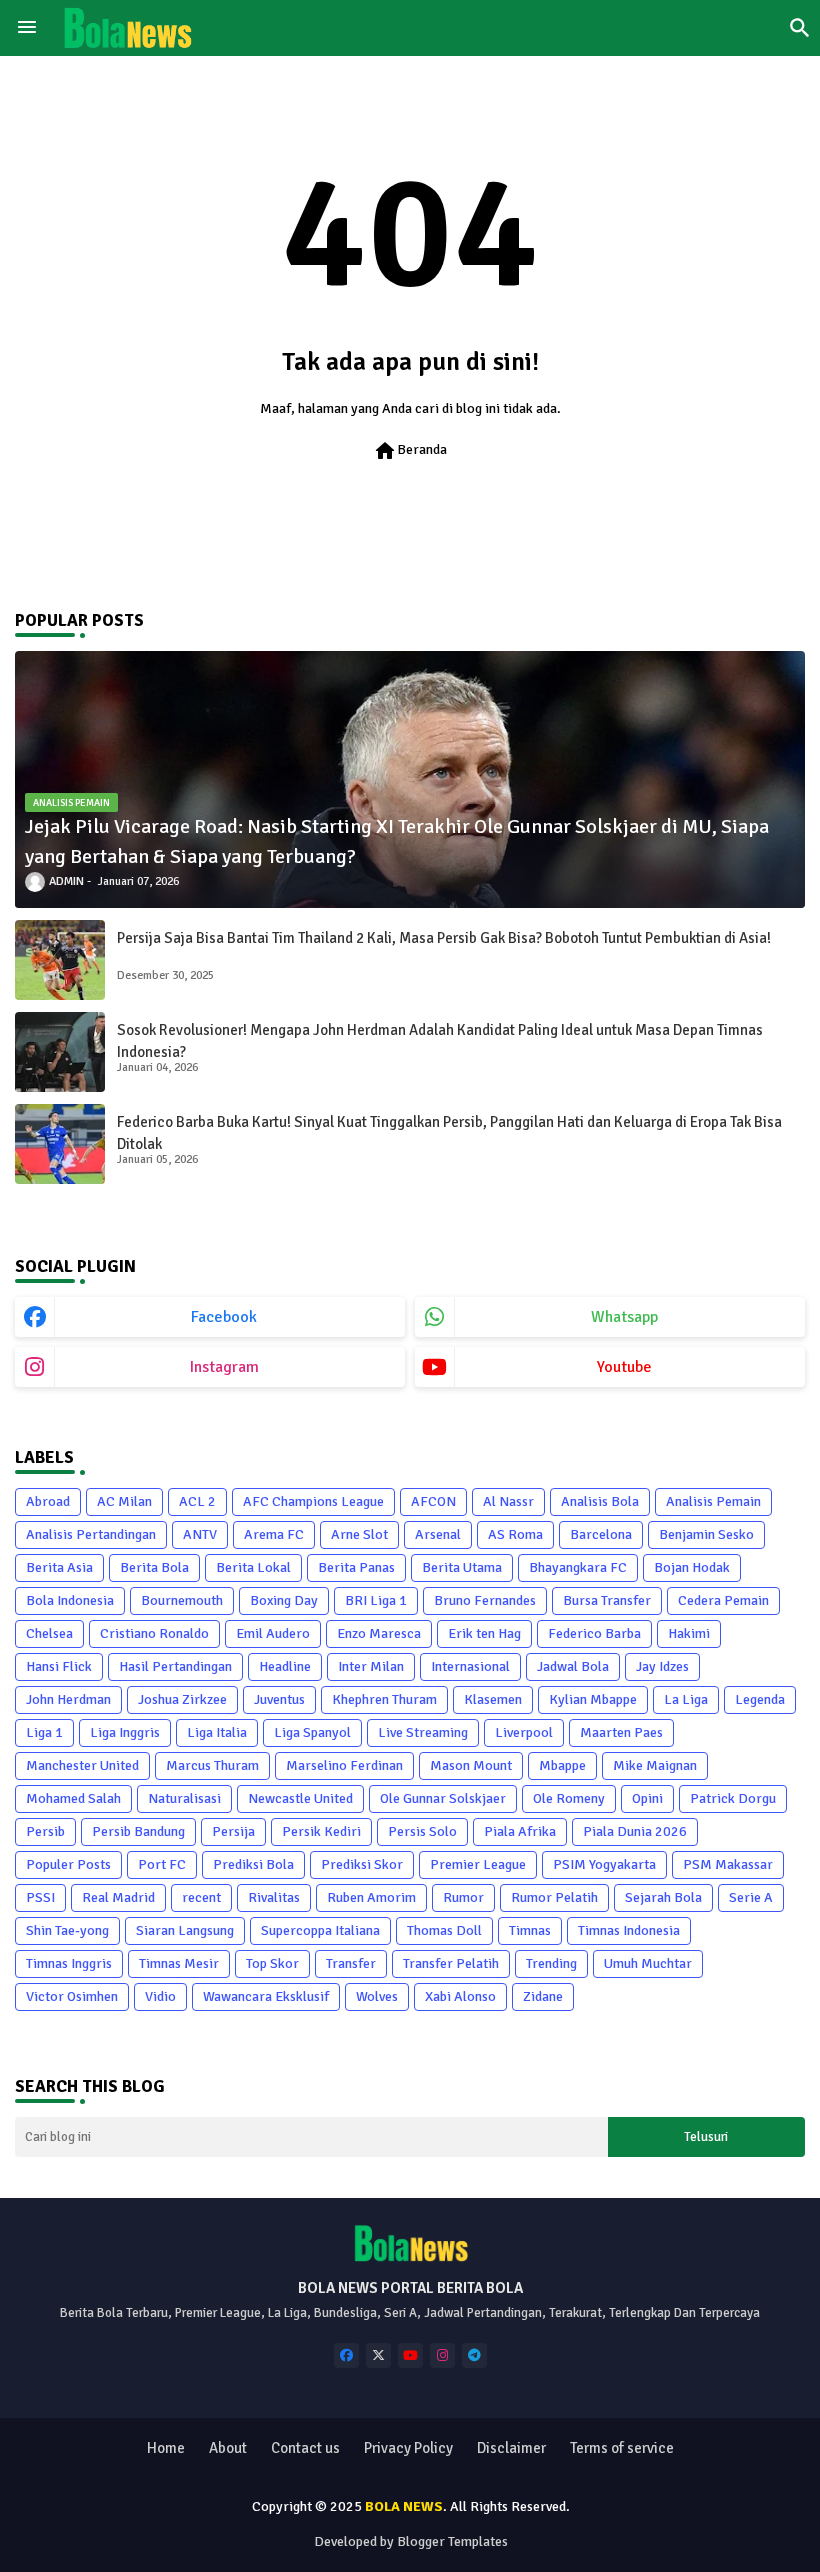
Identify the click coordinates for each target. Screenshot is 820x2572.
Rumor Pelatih (554, 1897)
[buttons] (346, 2355)
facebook (224, 1317)
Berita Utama (462, 1567)
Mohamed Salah (73, 1798)
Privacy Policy (408, 2448)
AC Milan (124, 1501)
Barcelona (601, 1534)
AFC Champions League (313, 1501)
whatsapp (624, 1317)
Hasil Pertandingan (175, 1666)
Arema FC (274, 1534)
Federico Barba (594, 1633)
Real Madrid (118, 1897)
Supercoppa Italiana (320, 1930)
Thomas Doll (444, 1930)
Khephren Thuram (384, 1699)
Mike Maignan (655, 1765)
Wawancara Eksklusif (266, 1996)
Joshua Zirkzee (182, 1699)
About (228, 2448)
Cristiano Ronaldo (154, 1633)
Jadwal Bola (573, 1666)
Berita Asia (59, 1567)
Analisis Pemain (713, 1501)
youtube (624, 1367)
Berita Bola (154, 1567)
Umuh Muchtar (648, 1963)
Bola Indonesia (70, 1600)
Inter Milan (371, 1666)
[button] (800, 28)
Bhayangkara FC (578, 1567)
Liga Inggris (125, 1732)
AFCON (433, 1501)
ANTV (200, 1534)
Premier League (478, 1864)
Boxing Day (284, 1600)
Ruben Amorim (371, 1897)
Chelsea (49, 1633)
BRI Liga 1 (376, 1600)
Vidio (160, 1996)
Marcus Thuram (212, 1765)
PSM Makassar (728, 1864)
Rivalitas (274, 1897)
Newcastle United (300, 1798)
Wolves (377, 1996)
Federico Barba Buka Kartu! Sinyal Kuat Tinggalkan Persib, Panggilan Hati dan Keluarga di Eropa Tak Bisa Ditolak (449, 1133)
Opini (647, 1798)
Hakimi (689, 1633)
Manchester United (82, 1765)
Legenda (760, 1699)
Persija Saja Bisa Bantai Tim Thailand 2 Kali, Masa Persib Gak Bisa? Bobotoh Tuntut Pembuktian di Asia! (444, 938)
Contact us (305, 2448)
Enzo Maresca (379, 1633)
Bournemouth (182, 1600)
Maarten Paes (621, 1732)
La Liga (686, 1699)
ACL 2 (197, 1501)
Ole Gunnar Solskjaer (443, 1798)
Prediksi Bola (253, 1864)
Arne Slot (359, 1534)
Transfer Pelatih (451, 1963)
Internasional (470, 1666)
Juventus (279, 1699)
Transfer (351, 1963)
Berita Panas (356, 1567)
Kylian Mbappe (593, 1699)
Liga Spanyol (312, 1732)
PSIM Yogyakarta (604, 1864)
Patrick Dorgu (733, 1798)
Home (166, 2448)
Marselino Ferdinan (344, 1765)
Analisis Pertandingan (91, 1534)
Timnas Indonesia (629, 1930)
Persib (45, 1831)
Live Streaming (423, 1732)
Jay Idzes (662, 1666)
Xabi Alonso (460, 1996)
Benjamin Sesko (706, 1534)
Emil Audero (273, 1633)
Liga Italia (217, 1732)
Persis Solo (422, 1831)
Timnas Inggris (69, 1963)
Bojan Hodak (692, 1567)
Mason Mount (471, 1765)
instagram (224, 1367)
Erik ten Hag (484, 1633)
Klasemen (493, 1699)
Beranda (410, 451)
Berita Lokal (253, 1567)
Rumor (463, 1897)
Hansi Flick (59, 1666)
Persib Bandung (138, 1831)
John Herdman (68, 1699)
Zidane (543, 1996)
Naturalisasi (184, 1798)
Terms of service (622, 2448)
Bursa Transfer (607, 1600)
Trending (551, 1963)
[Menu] (27, 28)
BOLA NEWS (404, 2506)
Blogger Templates (452, 2541)
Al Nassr (508, 1501)
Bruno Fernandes (485, 1600)
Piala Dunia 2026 (635, 1831)
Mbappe (562, 1765)
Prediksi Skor (362, 1864)
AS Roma (515, 1534)
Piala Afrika (520, 1831)
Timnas (530, 1930)
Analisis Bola (600, 1501)
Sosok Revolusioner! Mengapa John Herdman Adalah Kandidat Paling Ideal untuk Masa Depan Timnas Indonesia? (440, 1041)
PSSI (40, 1897)
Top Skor (272, 1963)
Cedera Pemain (723, 1600)
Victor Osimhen (72, 1996)
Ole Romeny (569, 1798)
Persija (233, 1831)
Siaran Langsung (185, 1930)
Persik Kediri (321, 1831)
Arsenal (438, 1534)
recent (201, 1897)
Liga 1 (44, 1732)
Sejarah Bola (663, 1897)
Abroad (48, 1501)
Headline (285, 1666)
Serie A (751, 1897)
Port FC (162, 1864)
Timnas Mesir (179, 1963)
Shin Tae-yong (67, 1930)
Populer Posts (68, 1864)
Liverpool (524, 1732)
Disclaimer (511, 2448)
